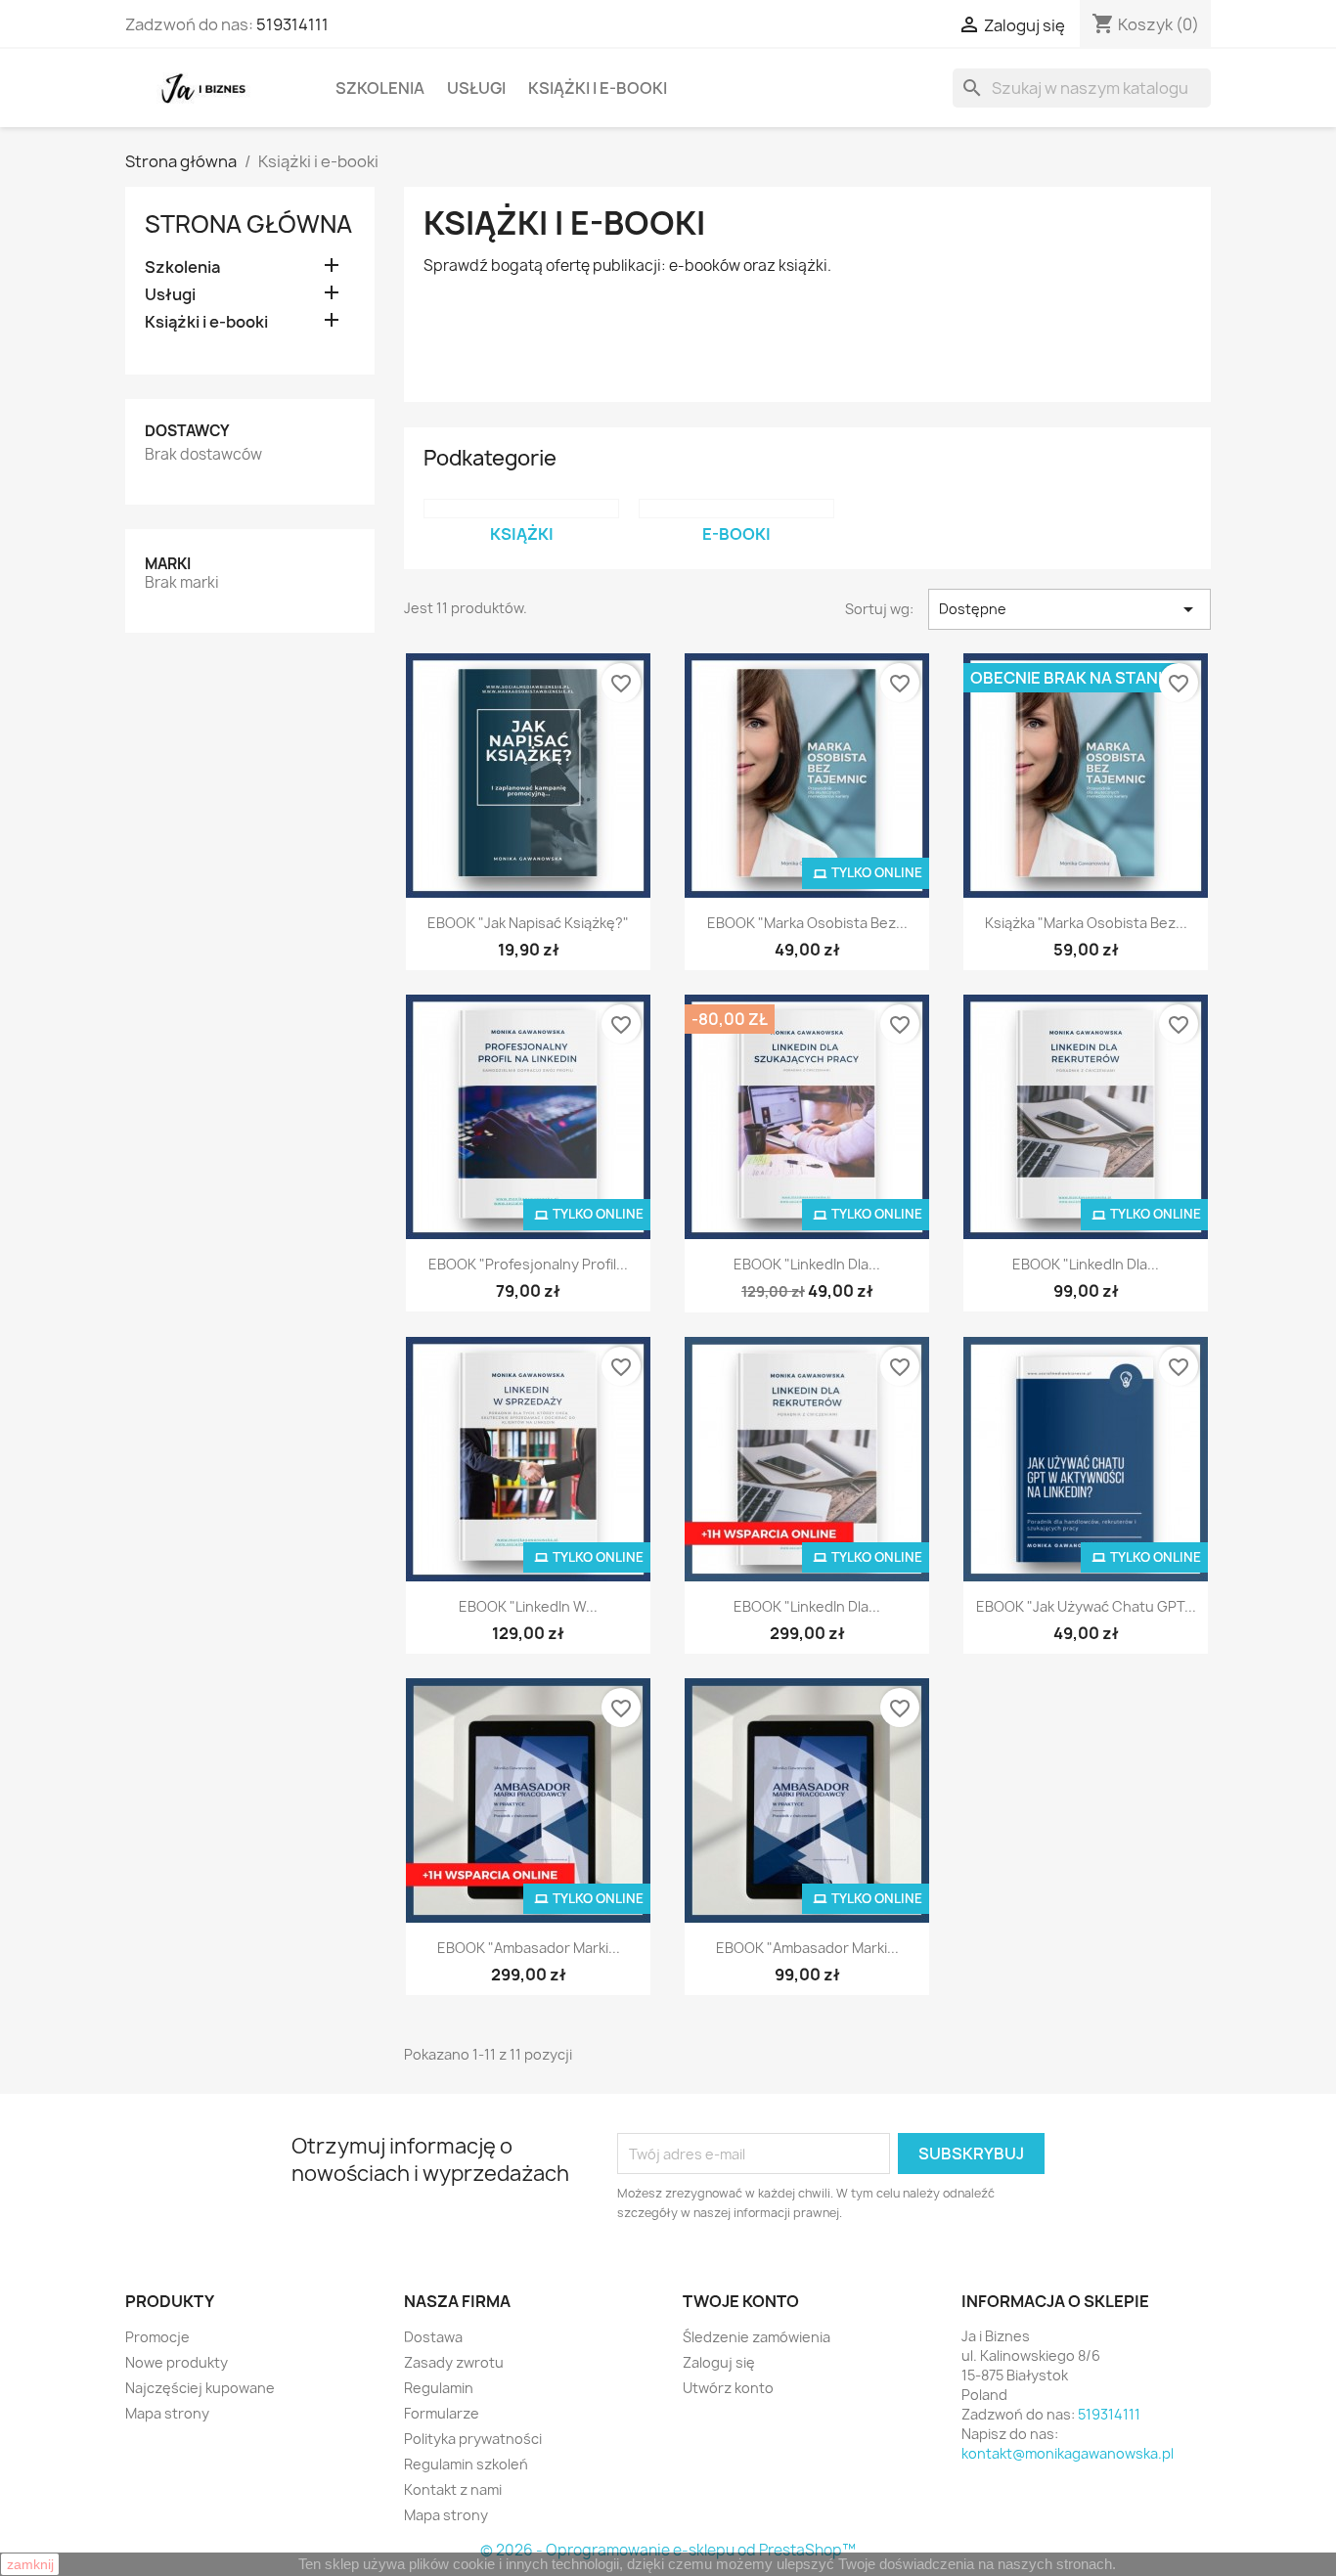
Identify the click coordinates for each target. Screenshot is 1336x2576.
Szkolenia (380, 88)
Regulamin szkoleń (466, 2464)
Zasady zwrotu (454, 2362)
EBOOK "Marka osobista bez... (807, 923)
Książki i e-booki (598, 88)
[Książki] (521, 509)
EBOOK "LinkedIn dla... (807, 1264)
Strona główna (248, 224)
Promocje (157, 2337)
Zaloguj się (719, 2362)
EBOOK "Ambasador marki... (529, 1948)
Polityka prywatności (473, 2439)
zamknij (30, 2564)
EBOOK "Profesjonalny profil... (528, 1264)
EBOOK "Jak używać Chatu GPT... (1086, 1606)
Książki (522, 534)
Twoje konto (741, 2301)
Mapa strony (167, 2413)
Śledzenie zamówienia (757, 2337)
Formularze (442, 2413)
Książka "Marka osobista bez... (1086, 923)
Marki (168, 564)
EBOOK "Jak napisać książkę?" (528, 923)
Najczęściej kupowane (200, 2388)
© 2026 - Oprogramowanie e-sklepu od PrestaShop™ (668, 2550)
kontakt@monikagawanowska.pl (1068, 2453)
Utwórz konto (728, 2388)
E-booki (736, 534)
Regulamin (439, 2388)
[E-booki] (736, 509)
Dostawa (433, 2337)
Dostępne (1069, 609)
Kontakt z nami (453, 2489)
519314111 (292, 24)
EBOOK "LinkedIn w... (528, 1606)
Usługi (476, 88)
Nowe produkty (177, 2362)
